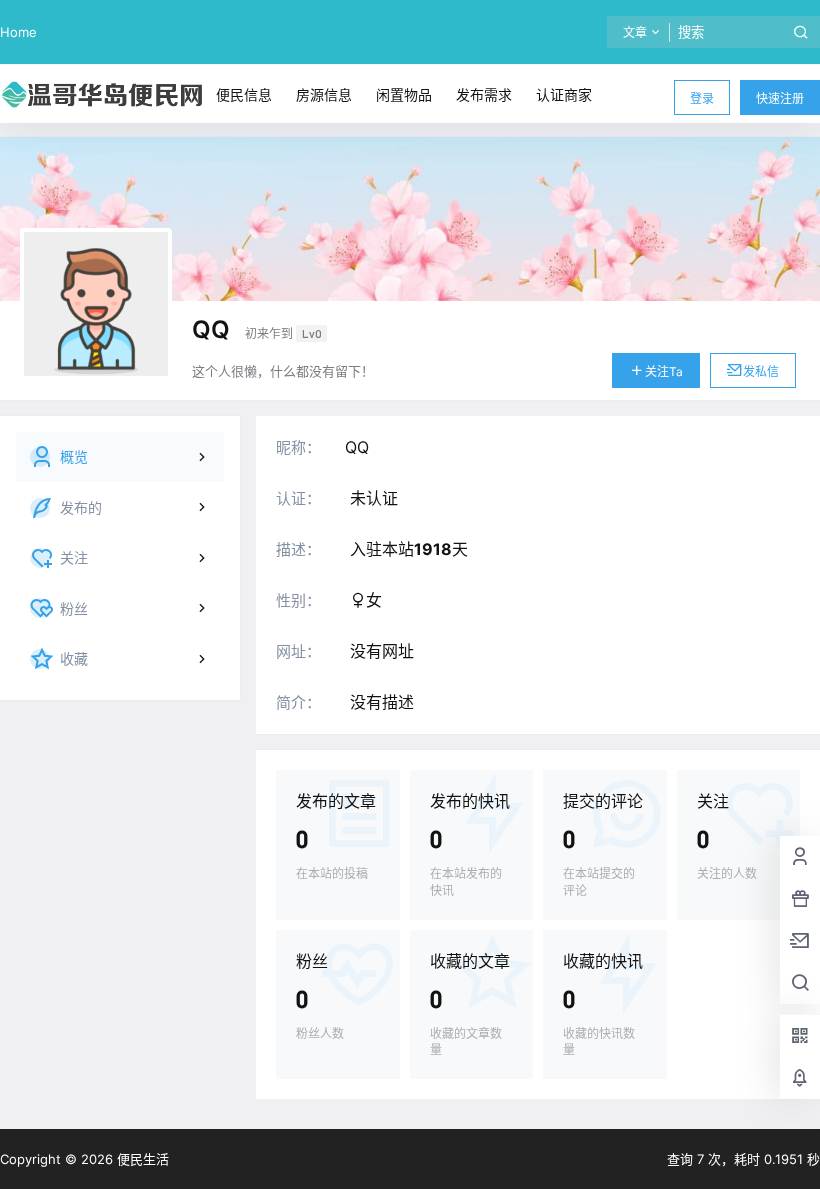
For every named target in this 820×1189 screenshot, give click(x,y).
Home (18, 32)
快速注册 (780, 98)
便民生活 (141, 1159)
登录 (702, 98)
